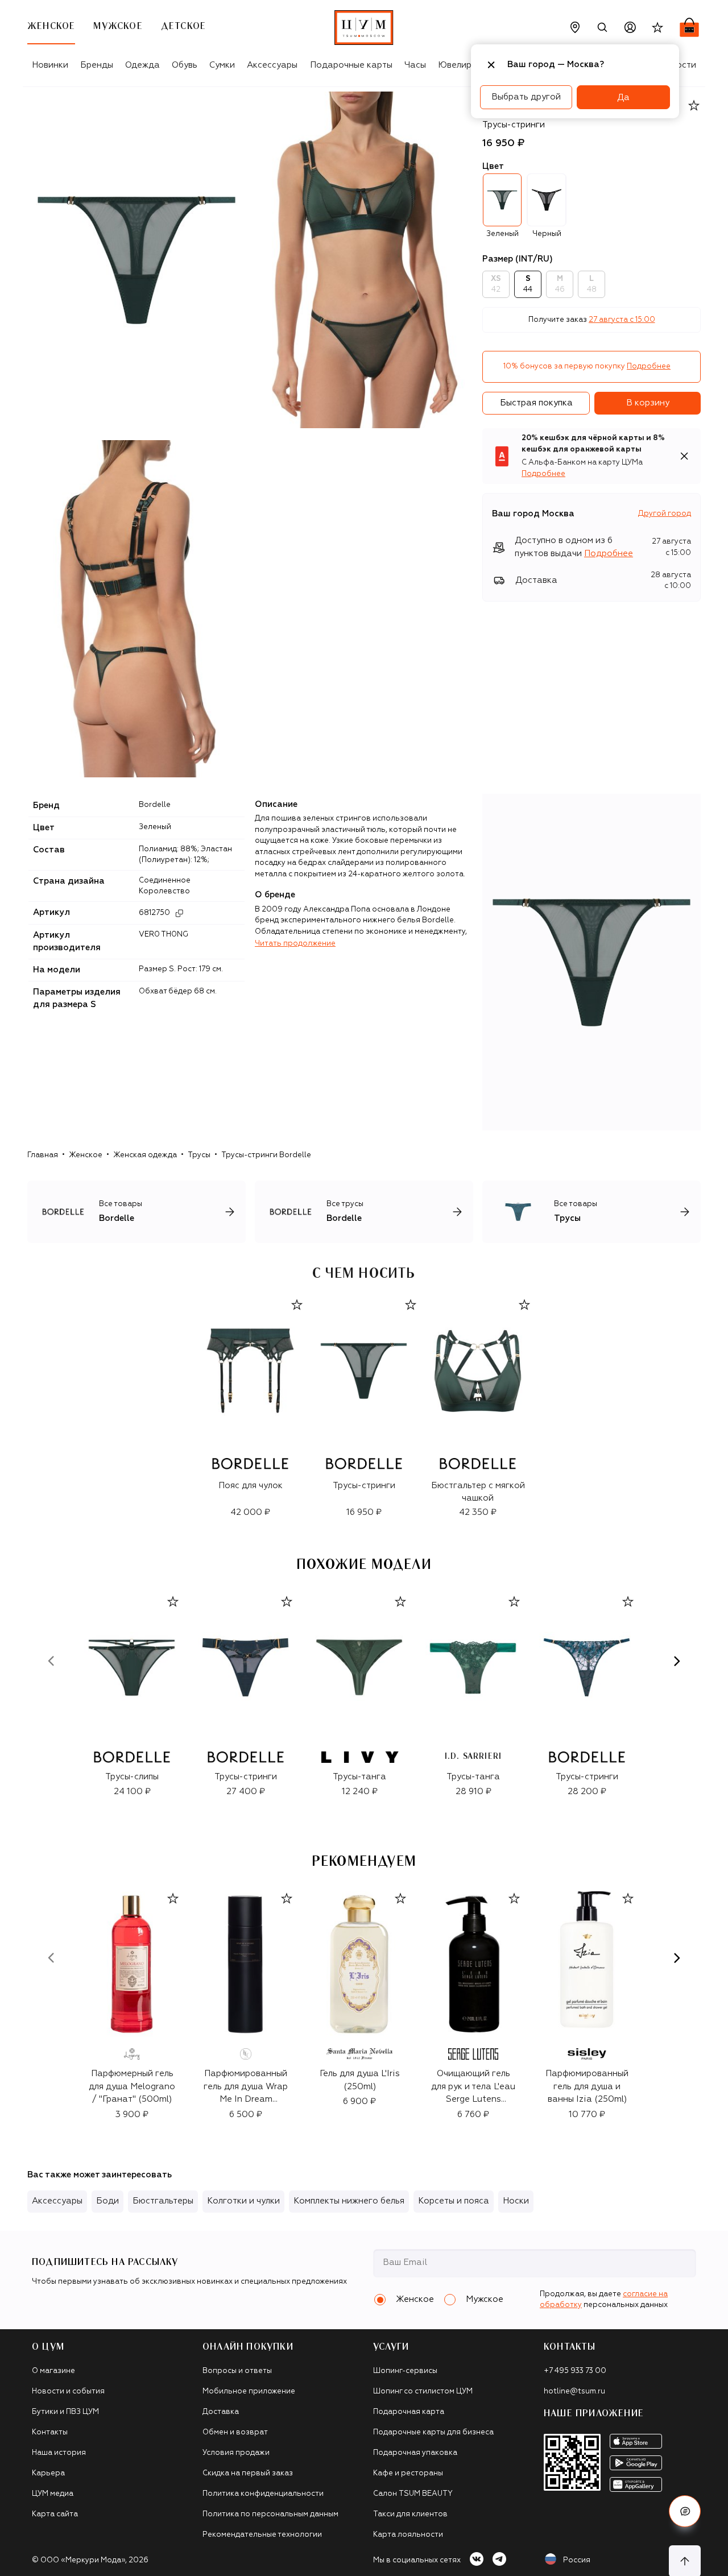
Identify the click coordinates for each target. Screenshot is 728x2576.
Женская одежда (145, 1155)
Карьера (48, 2473)
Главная (43, 1155)
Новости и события (68, 2391)
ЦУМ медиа (53, 2494)
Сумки (222, 65)
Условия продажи (236, 2453)
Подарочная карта (409, 2412)
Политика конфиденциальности (263, 2494)
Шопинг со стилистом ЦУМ (423, 2391)
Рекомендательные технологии (262, 2535)
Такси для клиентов (410, 2514)
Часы (415, 65)
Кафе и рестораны (408, 2473)
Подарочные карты (351, 65)
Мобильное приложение (249, 2391)
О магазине (53, 2371)
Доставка (221, 2412)
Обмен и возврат (235, 2432)
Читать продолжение (295, 944)
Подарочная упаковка (415, 2453)
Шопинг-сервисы (405, 2371)
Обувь (185, 65)
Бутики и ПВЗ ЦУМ (65, 2412)
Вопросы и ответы (237, 2371)
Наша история (59, 2453)
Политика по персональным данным (270, 2514)
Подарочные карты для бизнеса (433, 2432)
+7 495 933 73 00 (575, 2371)
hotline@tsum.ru (574, 2391)
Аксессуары (272, 65)
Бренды (97, 65)
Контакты (50, 2432)
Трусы (199, 1155)
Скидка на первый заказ (248, 2473)
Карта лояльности (408, 2535)
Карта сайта (55, 2514)
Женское (86, 1155)
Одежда (142, 65)
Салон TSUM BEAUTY (413, 2494)
